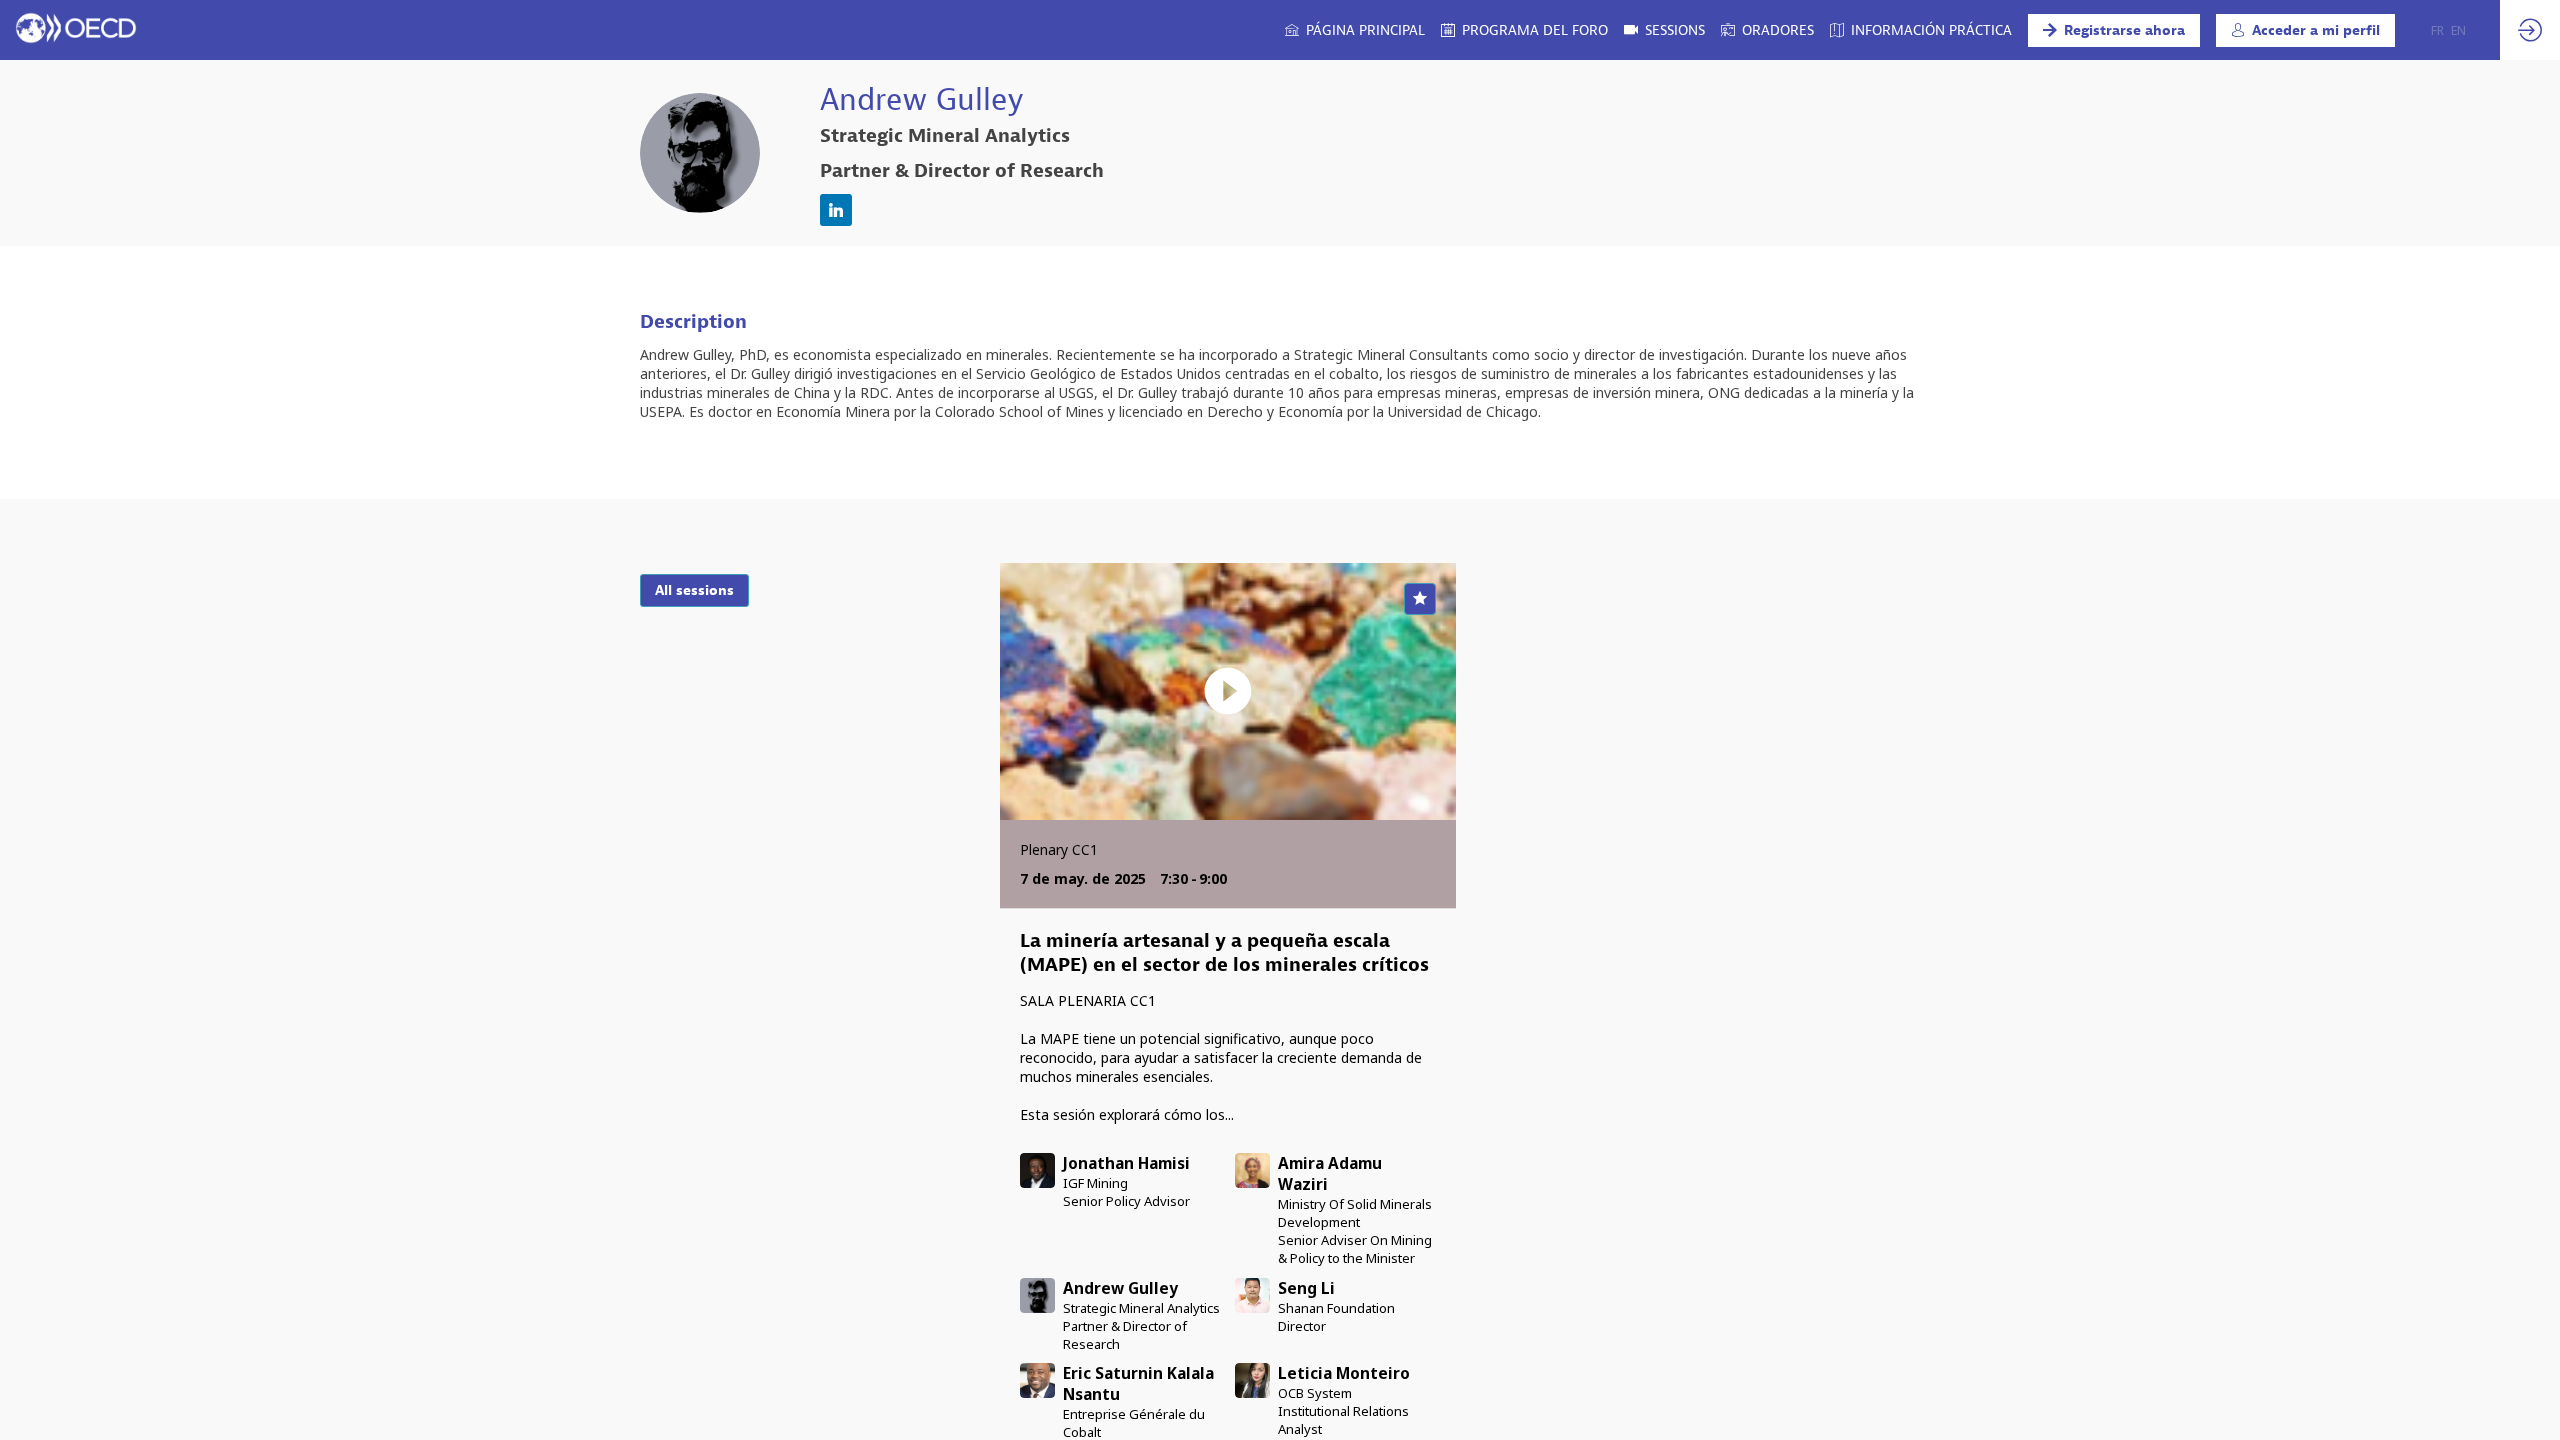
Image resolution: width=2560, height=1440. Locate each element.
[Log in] (2530, 30)
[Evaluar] (1420, 599)
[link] (1355, 30)
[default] (1767, 30)
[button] (2114, 30)
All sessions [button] (694, 590)
